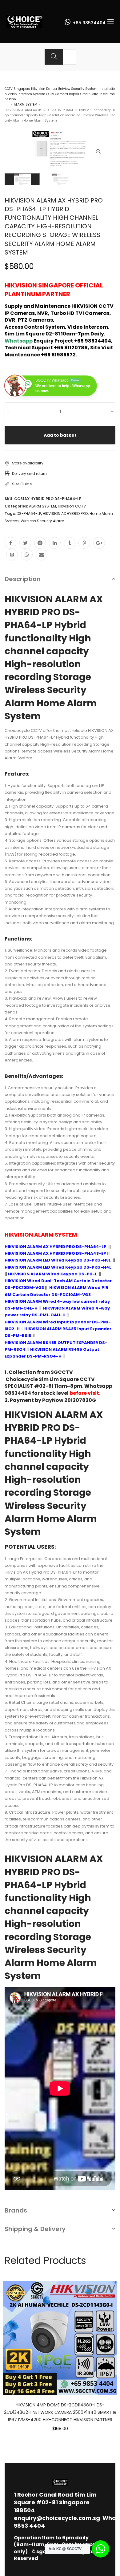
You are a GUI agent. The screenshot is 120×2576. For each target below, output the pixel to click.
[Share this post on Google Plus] (99, 543)
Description (23, 579)
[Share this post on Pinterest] (84, 543)
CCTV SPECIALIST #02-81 (50, 1383)
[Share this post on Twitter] (25, 543)
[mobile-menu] (110, 22)
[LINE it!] (12, 555)
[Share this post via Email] (42, 555)
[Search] (54, 57)
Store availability (28, 463)
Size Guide (22, 484)
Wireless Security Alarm (42, 521)
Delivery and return (29, 473)
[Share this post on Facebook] (10, 543)
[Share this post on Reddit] (40, 543)
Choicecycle (22, 1379)
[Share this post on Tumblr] (70, 543)
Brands (16, 2210)
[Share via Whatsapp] (27, 555)
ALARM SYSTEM (26, 104)
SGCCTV (62, 1372)
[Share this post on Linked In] (55, 543)
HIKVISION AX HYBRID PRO (65, 514)
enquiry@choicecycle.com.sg (57, 2518)
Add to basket (60, 435)
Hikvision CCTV (72, 506)
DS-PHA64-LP (29, 514)
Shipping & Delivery (35, 2229)
